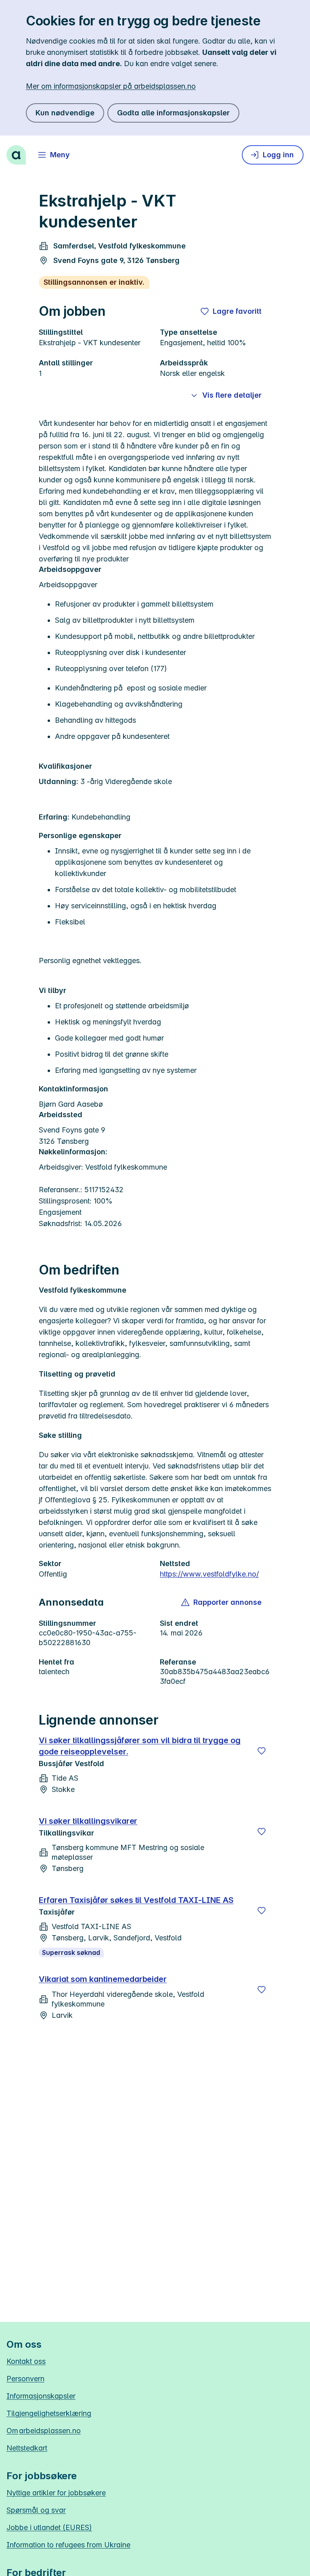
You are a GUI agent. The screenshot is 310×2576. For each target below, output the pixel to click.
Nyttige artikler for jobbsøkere (56, 2493)
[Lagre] (262, 1751)
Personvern (25, 2379)
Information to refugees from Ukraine (68, 2545)
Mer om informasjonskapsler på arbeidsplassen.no (111, 86)
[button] (222, 1602)
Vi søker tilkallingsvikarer (88, 1821)
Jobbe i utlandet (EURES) (49, 2527)
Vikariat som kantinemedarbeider (103, 1979)
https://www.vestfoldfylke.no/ (209, 1574)
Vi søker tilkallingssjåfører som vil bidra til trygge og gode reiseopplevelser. (140, 1746)
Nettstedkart (27, 2448)
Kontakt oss (26, 2361)
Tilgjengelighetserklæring (49, 2413)
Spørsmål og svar (36, 2510)
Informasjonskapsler (41, 2396)
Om (44, 2431)
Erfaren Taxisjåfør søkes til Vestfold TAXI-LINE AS (136, 1900)
